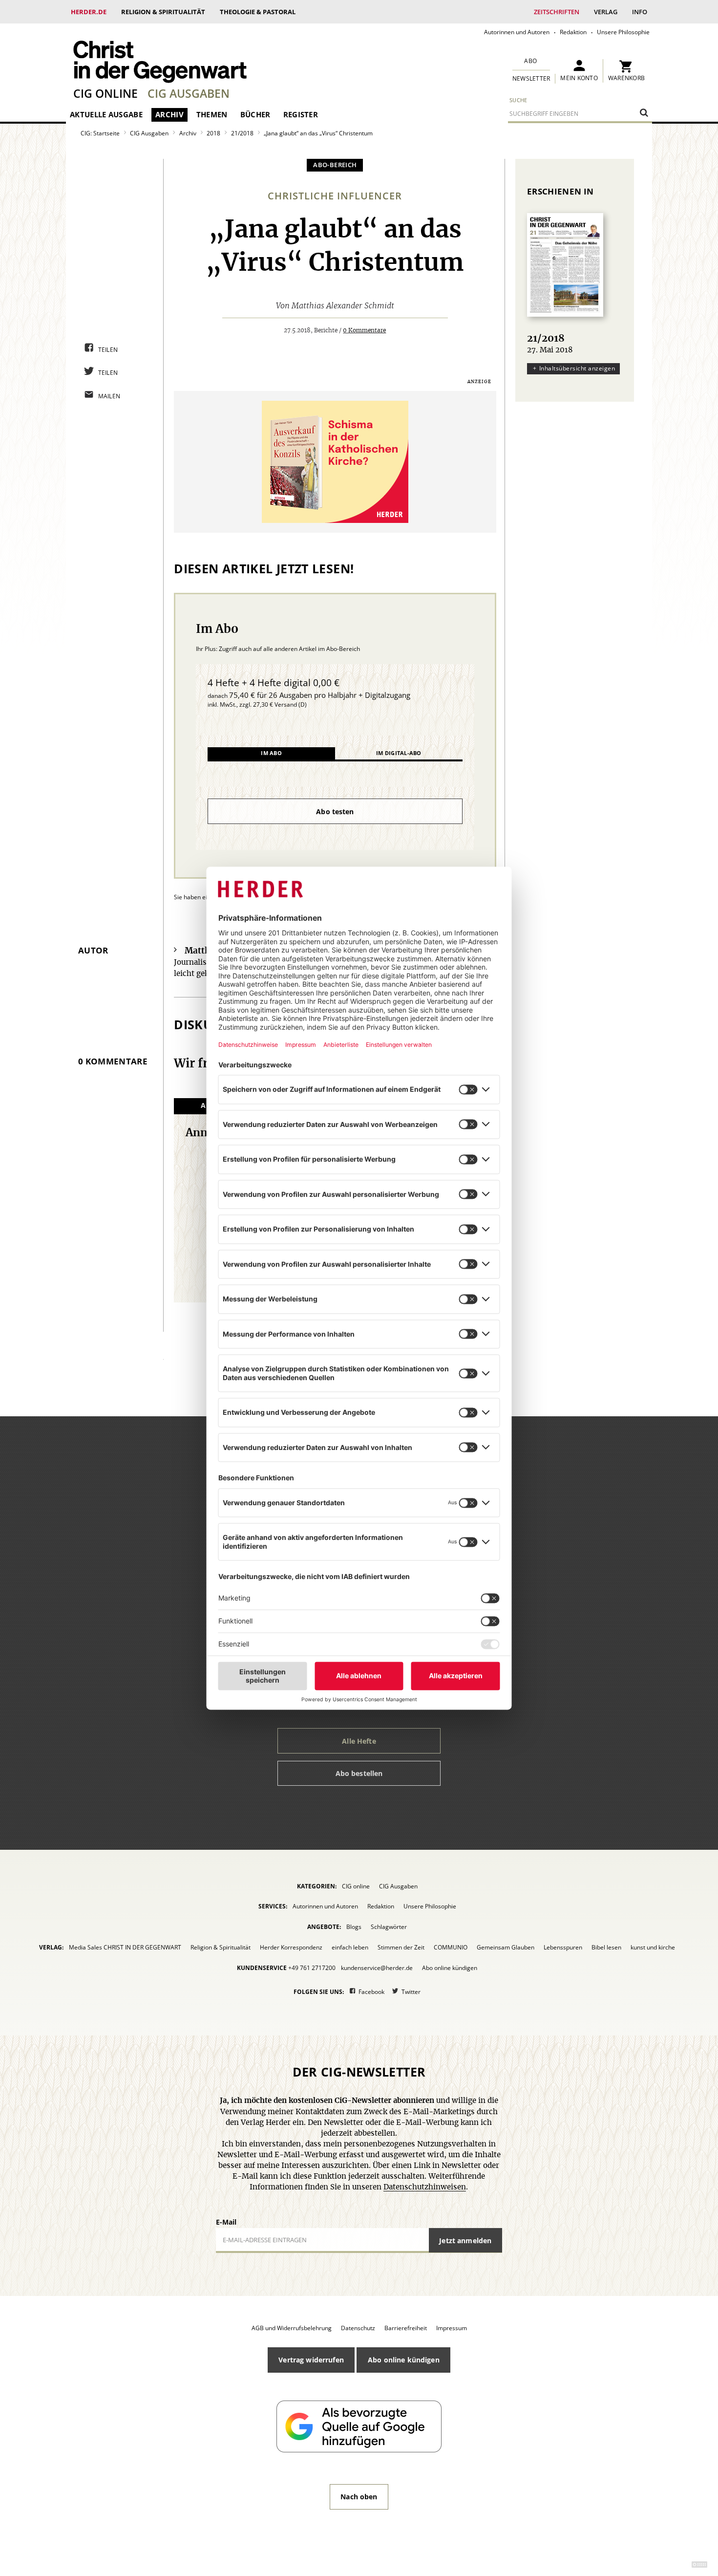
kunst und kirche (653, 1947)
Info (640, 12)
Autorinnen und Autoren (517, 32)
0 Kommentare (364, 330)
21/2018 (242, 133)
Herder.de (89, 12)
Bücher (255, 114)
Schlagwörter (389, 1927)
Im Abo (271, 753)
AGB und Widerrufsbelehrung (292, 2328)
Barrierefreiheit (406, 2328)
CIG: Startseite (100, 133)
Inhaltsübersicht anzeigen (577, 368)
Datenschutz (358, 2328)
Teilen (108, 350)
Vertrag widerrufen (311, 2360)
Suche (518, 100)
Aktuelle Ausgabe (106, 114)
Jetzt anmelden (465, 2240)
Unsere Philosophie (623, 32)
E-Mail (226, 2222)
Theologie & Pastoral (258, 12)
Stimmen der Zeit (401, 1947)
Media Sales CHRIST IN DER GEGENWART (125, 1947)
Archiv (169, 114)
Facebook (371, 1992)
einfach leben (350, 1947)
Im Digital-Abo (399, 753)
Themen (212, 114)
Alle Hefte (359, 1741)
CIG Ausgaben (189, 93)
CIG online (106, 93)
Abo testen (335, 812)
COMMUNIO (451, 1947)
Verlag (606, 12)
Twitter (411, 1992)
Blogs (354, 1927)
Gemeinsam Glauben (506, 1947)
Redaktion (573, 32)
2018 (213, 133)
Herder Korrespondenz (291, 1947)
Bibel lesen (606, 1947)
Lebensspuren (563, 1947)
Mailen (109, 396)
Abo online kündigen (450, 1968)
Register (301, 114)
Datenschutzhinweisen (425, 2187)
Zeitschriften (557, 12)
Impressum (452, 2328)
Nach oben (359, 2497)
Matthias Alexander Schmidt (343, 306)
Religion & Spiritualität (163, 12)
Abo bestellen (359, 1773)
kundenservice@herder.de (377, 1968)
